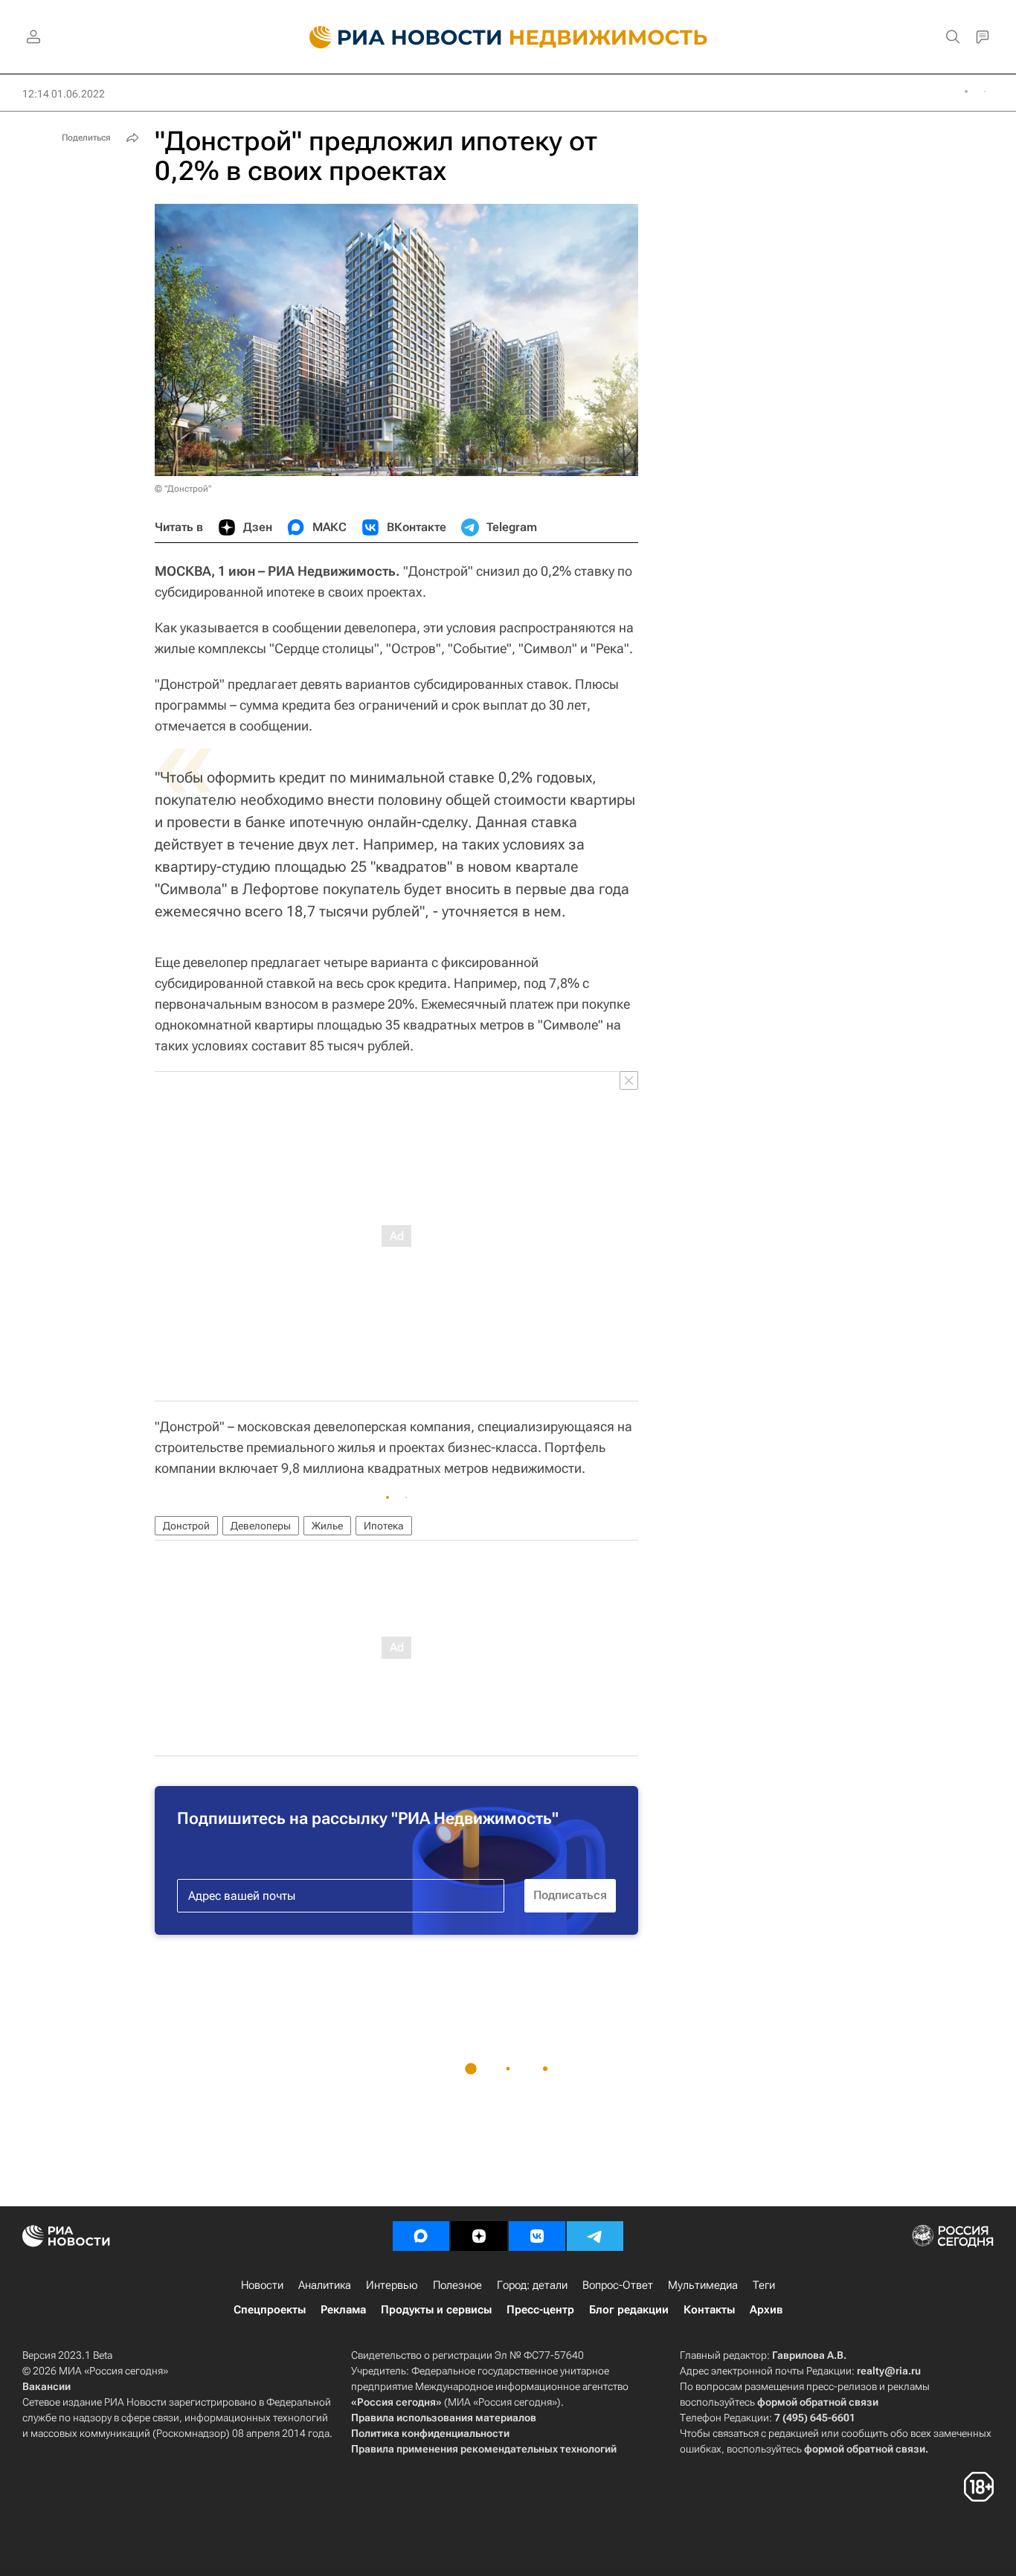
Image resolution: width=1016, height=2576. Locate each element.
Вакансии (46, 2386)
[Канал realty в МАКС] (421, 2236)
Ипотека (384, 1526)
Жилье (327, 1526)
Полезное (457, 2285)
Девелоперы (261, 1526)
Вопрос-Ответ (618, 2285)
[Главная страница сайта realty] (508, 37)
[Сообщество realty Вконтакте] (537, 2236)
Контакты (709, 2310)
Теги (764, 2285)
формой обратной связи (818, 2402)
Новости (262, 2285)
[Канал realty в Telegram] (595, 2236)
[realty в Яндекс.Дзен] (479, 2236)
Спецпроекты (270, 2310)
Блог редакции (629, 2310)
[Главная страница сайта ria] (397, 37)
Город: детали (532, 2285)
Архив (766, 2310)
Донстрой (186, 1526)
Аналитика (325, 2285)
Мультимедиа (703, 2285)
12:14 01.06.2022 (64, 94)
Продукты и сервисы (436, 2310)
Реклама (343, 2310)
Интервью (392, 2285)
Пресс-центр (540, 2310)
